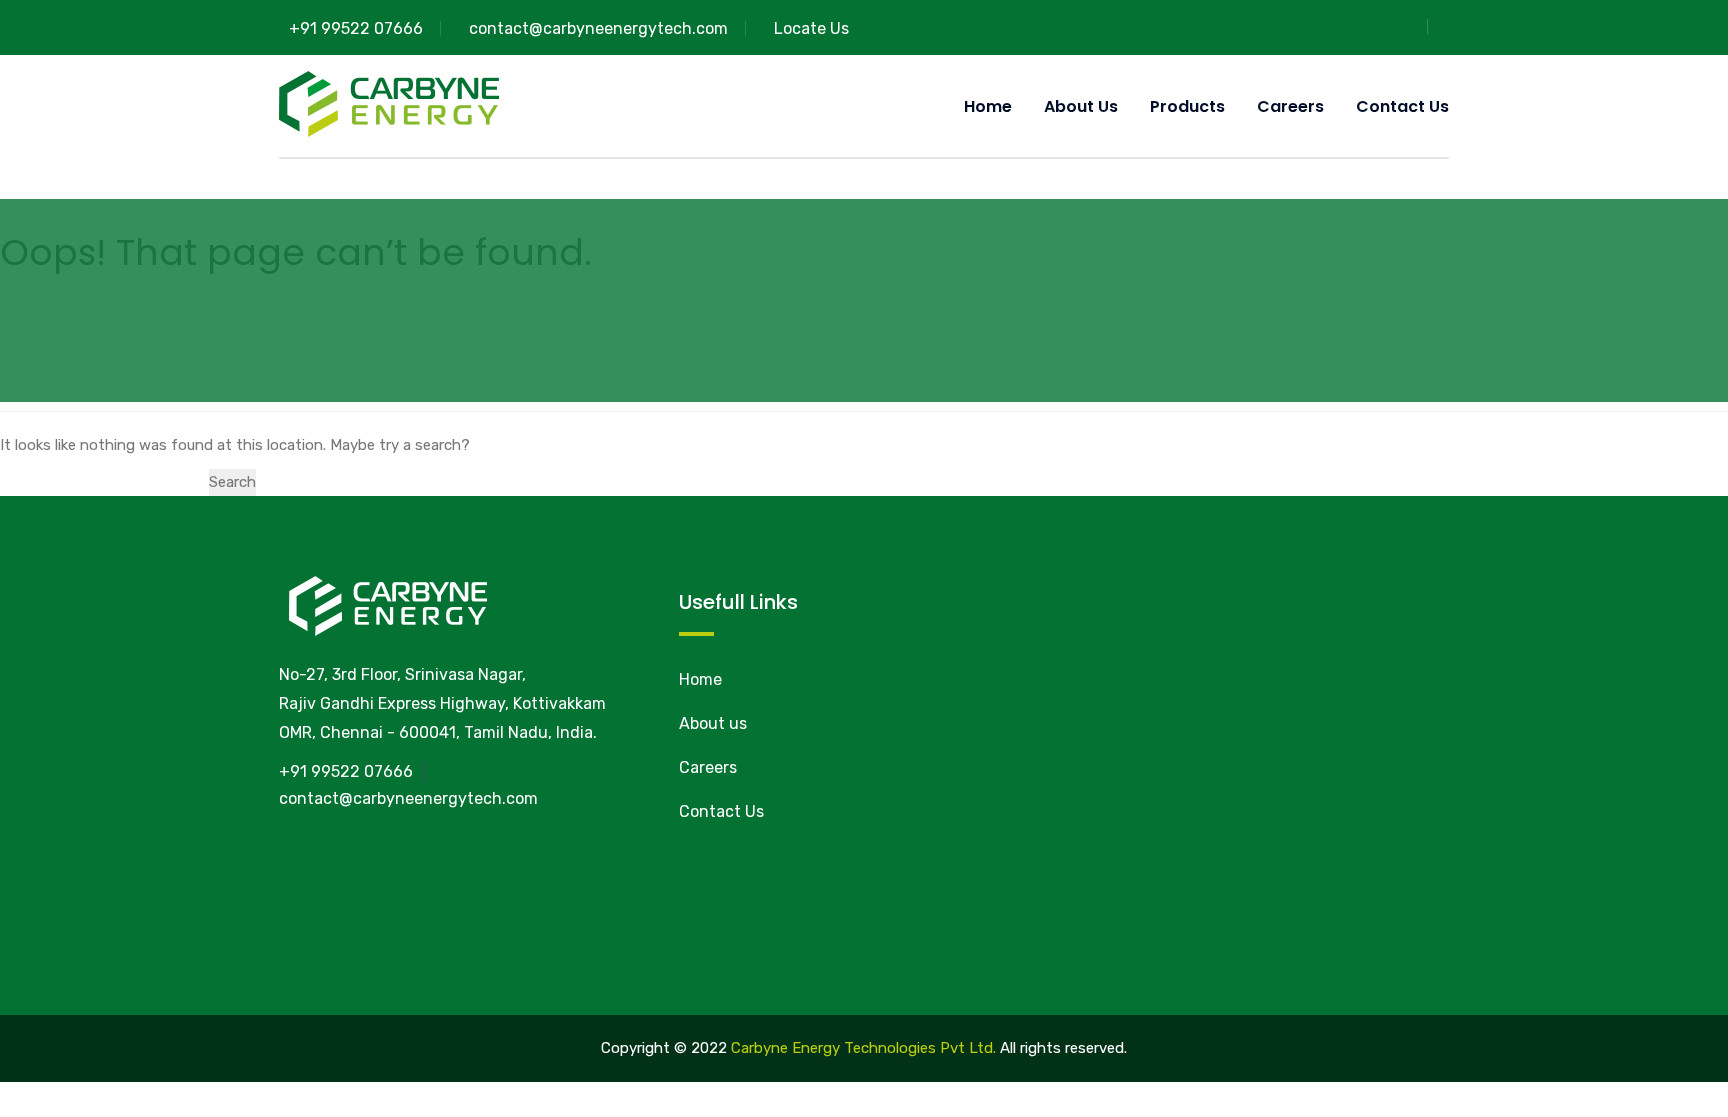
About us (1081, 106)
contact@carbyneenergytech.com (598, 28)
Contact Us (1402, 106)
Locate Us (811, 28)
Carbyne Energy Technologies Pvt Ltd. (863, 1048)
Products (1187, 106)
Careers (1290, 106)
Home (988, 106)
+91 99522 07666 (356, 28)
